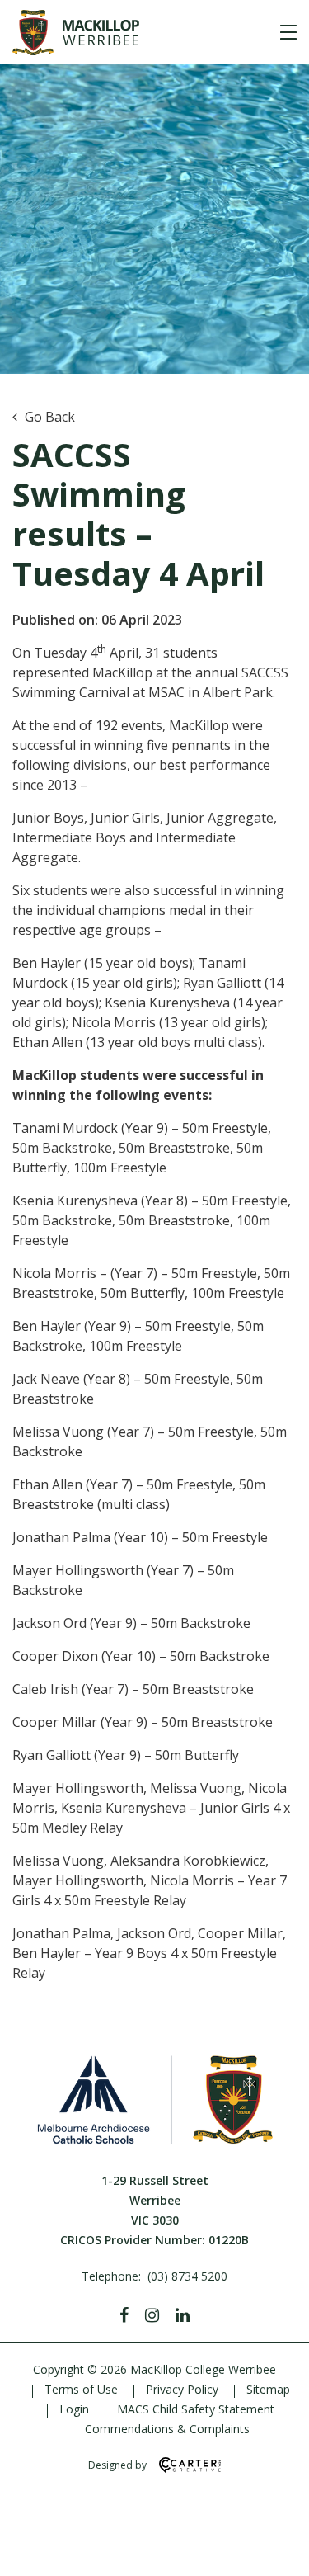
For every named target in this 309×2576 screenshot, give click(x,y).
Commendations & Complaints (167, 2429)
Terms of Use (81, 2389)
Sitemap (268, 2389)
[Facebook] (124, 2315)
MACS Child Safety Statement (196, 2409)
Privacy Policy (182, 2389)
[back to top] (276, 2550)
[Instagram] (152, 2315)
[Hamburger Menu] (288, 32)
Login (74, 2409)
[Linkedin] (183, 2315)
